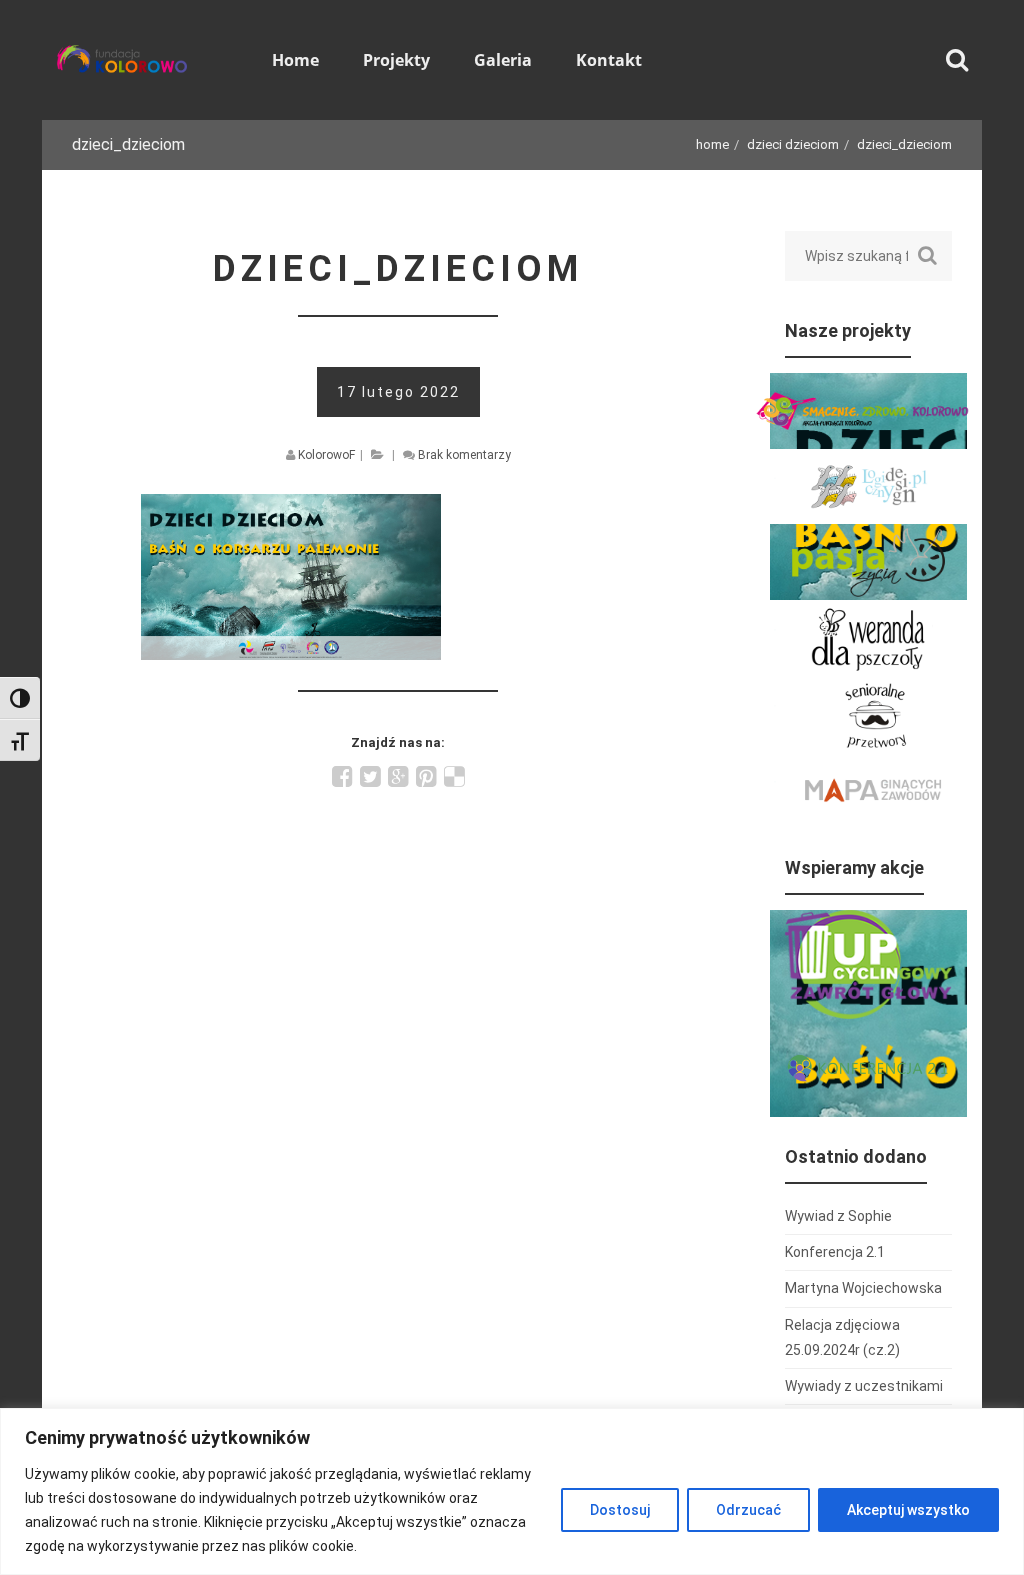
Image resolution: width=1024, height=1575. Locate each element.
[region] (512, 1491)
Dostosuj (620, 1510)
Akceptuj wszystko (908, 1510)
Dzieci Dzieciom (793, 144)
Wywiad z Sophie (838, 1216)
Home (712, 144)
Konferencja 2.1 (835, 1252)
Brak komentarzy (464, 455)
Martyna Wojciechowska (863, 1288)
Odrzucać (748, 1510)
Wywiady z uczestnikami (864, 1386)
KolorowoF (326, 455)
